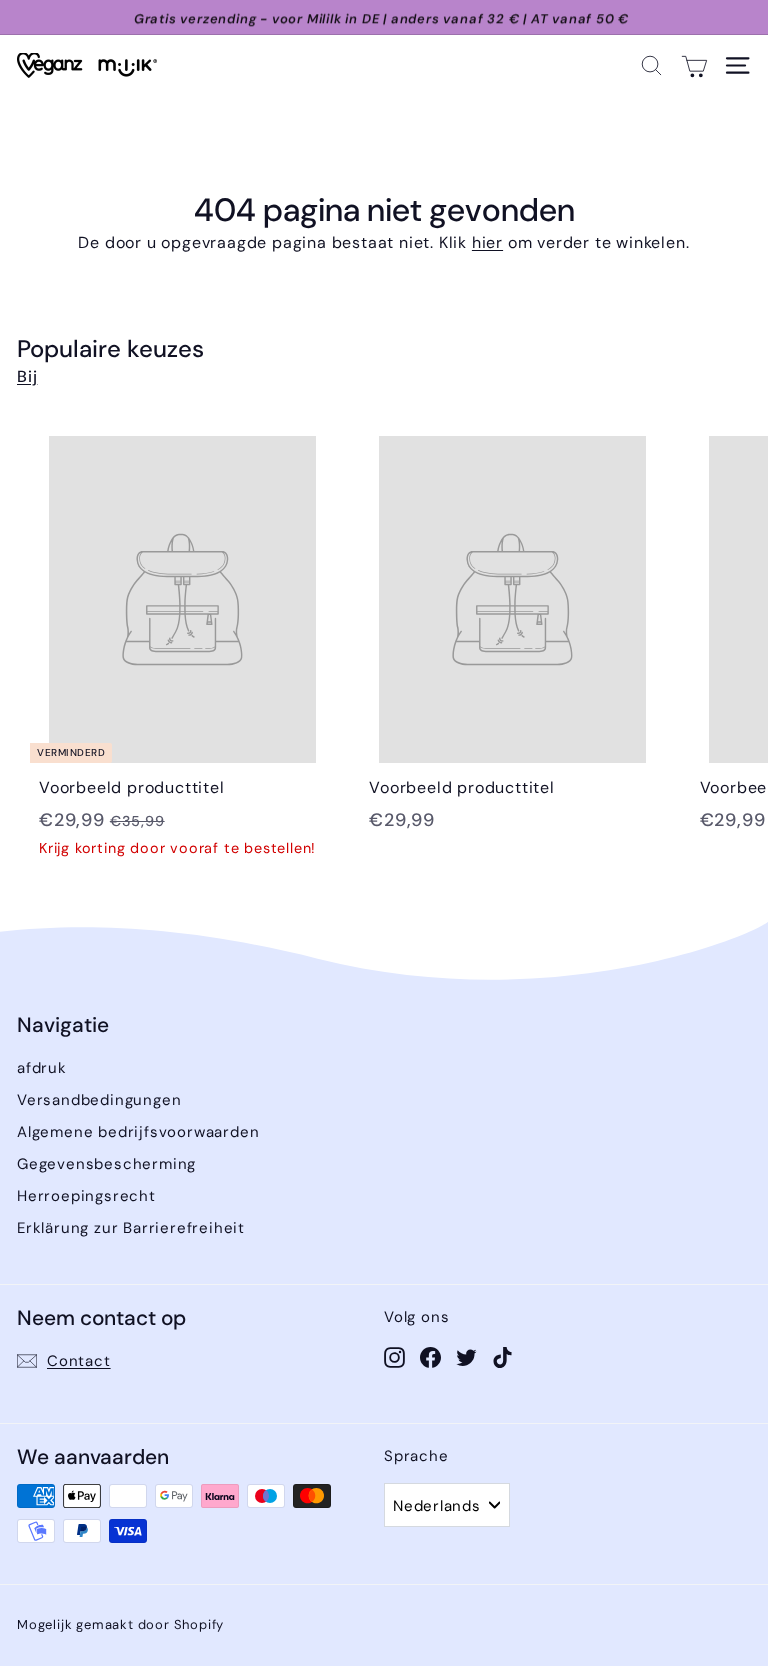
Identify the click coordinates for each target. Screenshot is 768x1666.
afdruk (42, 1068)
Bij (27, 376)
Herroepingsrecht (86, 1196)
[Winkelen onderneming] (694, 65)
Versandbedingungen (99, 1100)
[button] (651, 65)
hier (487, 242)
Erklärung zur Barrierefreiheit (131, 1228)
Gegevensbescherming (106, 1164)
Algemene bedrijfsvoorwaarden (138, 1132)
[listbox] (447, 1504)
